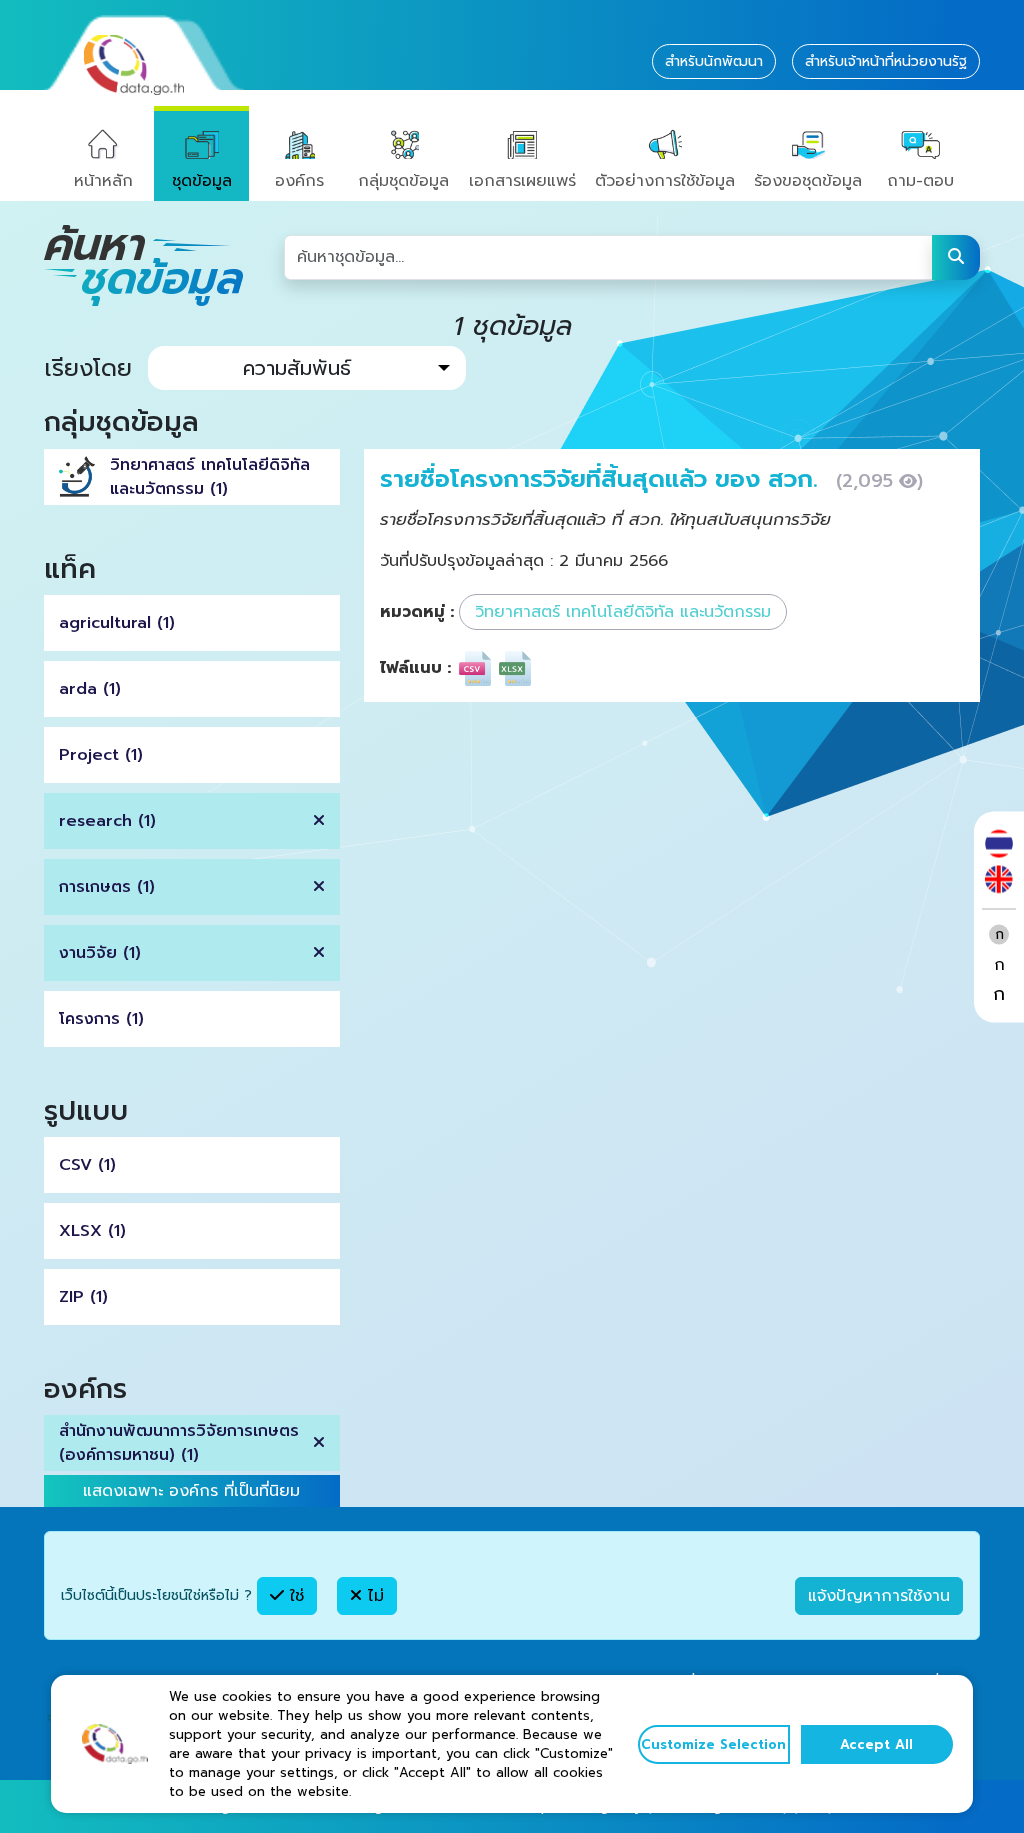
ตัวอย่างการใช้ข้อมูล (665, 181)
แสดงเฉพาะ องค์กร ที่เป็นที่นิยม (191, 1491)
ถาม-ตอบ (920, 181)
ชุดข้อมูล (202, 181)
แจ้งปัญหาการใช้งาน (879, 1596)
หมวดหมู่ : (417, 612)
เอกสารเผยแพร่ (522, 181)
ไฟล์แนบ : (415, 668)
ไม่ (373, 1596)
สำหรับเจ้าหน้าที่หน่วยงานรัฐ (886, 61)
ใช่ (294, 1596)
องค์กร (299, 181)
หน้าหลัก (103, 181)
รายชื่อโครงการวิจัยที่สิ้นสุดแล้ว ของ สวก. (603, 479)
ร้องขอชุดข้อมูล (808, 181)
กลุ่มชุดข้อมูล (403, 181)
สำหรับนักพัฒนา (714, 61)
